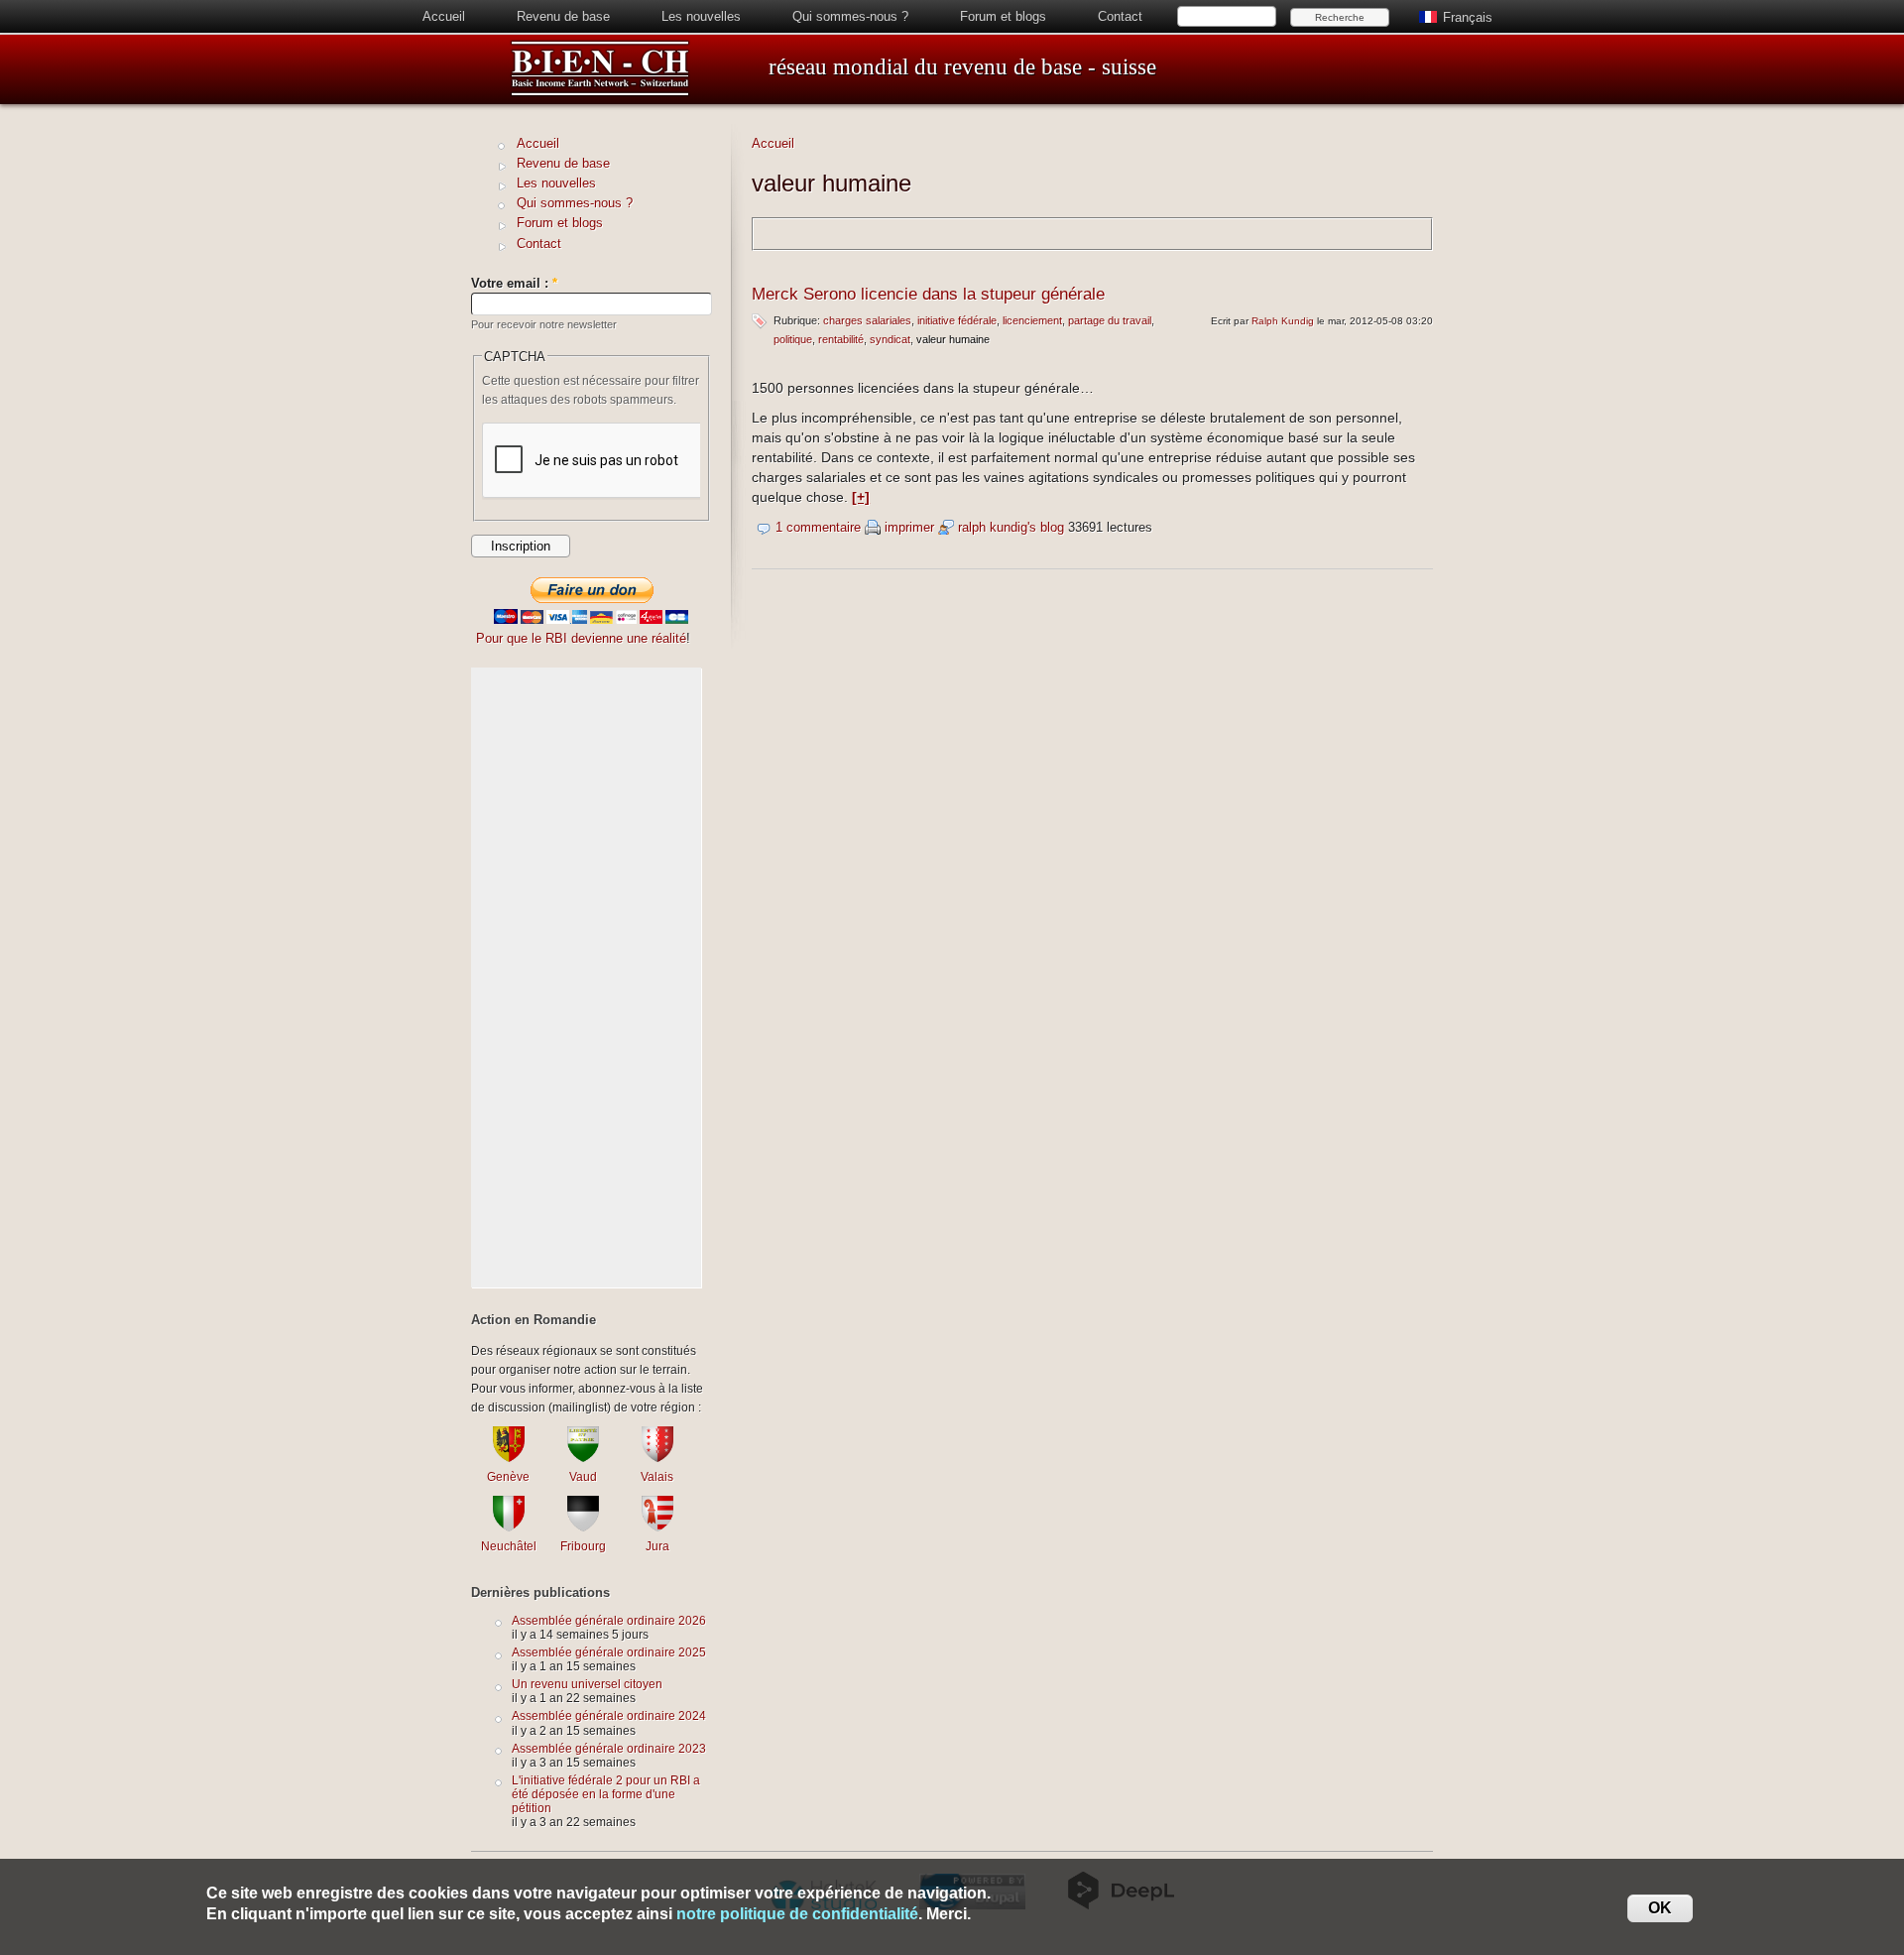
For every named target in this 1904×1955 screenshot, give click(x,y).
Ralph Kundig (1283, 321)
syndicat (890, 339)
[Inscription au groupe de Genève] (509, 1458)
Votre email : (514, 283)
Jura (657, 1546)
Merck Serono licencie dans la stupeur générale (928, 294)
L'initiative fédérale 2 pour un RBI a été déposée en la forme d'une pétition (606, 1794)
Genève (508, 1476)
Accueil (444, 16)
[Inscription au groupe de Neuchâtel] (509, 1527)
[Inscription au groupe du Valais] (657, 1458)
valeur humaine (953, 339)
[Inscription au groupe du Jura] (657, 1527)
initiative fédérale (957, 320)
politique (793, 339)
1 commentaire (818, 527)
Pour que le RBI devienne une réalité (581, 638)
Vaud (583, 1476)
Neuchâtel (509, 1546)
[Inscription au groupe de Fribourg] (583, 1527)
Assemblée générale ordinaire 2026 (609, 1620)
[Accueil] (600, 93)
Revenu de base (563, 16)
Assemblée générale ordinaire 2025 (609, 1652)
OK (1660, 1908)
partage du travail (1110, 320)
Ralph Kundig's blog (1011, 527)
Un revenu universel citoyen (587, 1684)
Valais (657, 1476)
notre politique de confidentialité (797, 1914)
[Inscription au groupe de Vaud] (583, 1458)
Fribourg (583, 1546)
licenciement (1032, 320)
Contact (1120, 16)
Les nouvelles (701, 16)
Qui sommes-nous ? (850, 16)
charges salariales (867, 320)
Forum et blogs (1003, 16)
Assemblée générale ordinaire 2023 (609, 1748)
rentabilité (841, 339)
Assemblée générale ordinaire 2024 (609, 1715)
